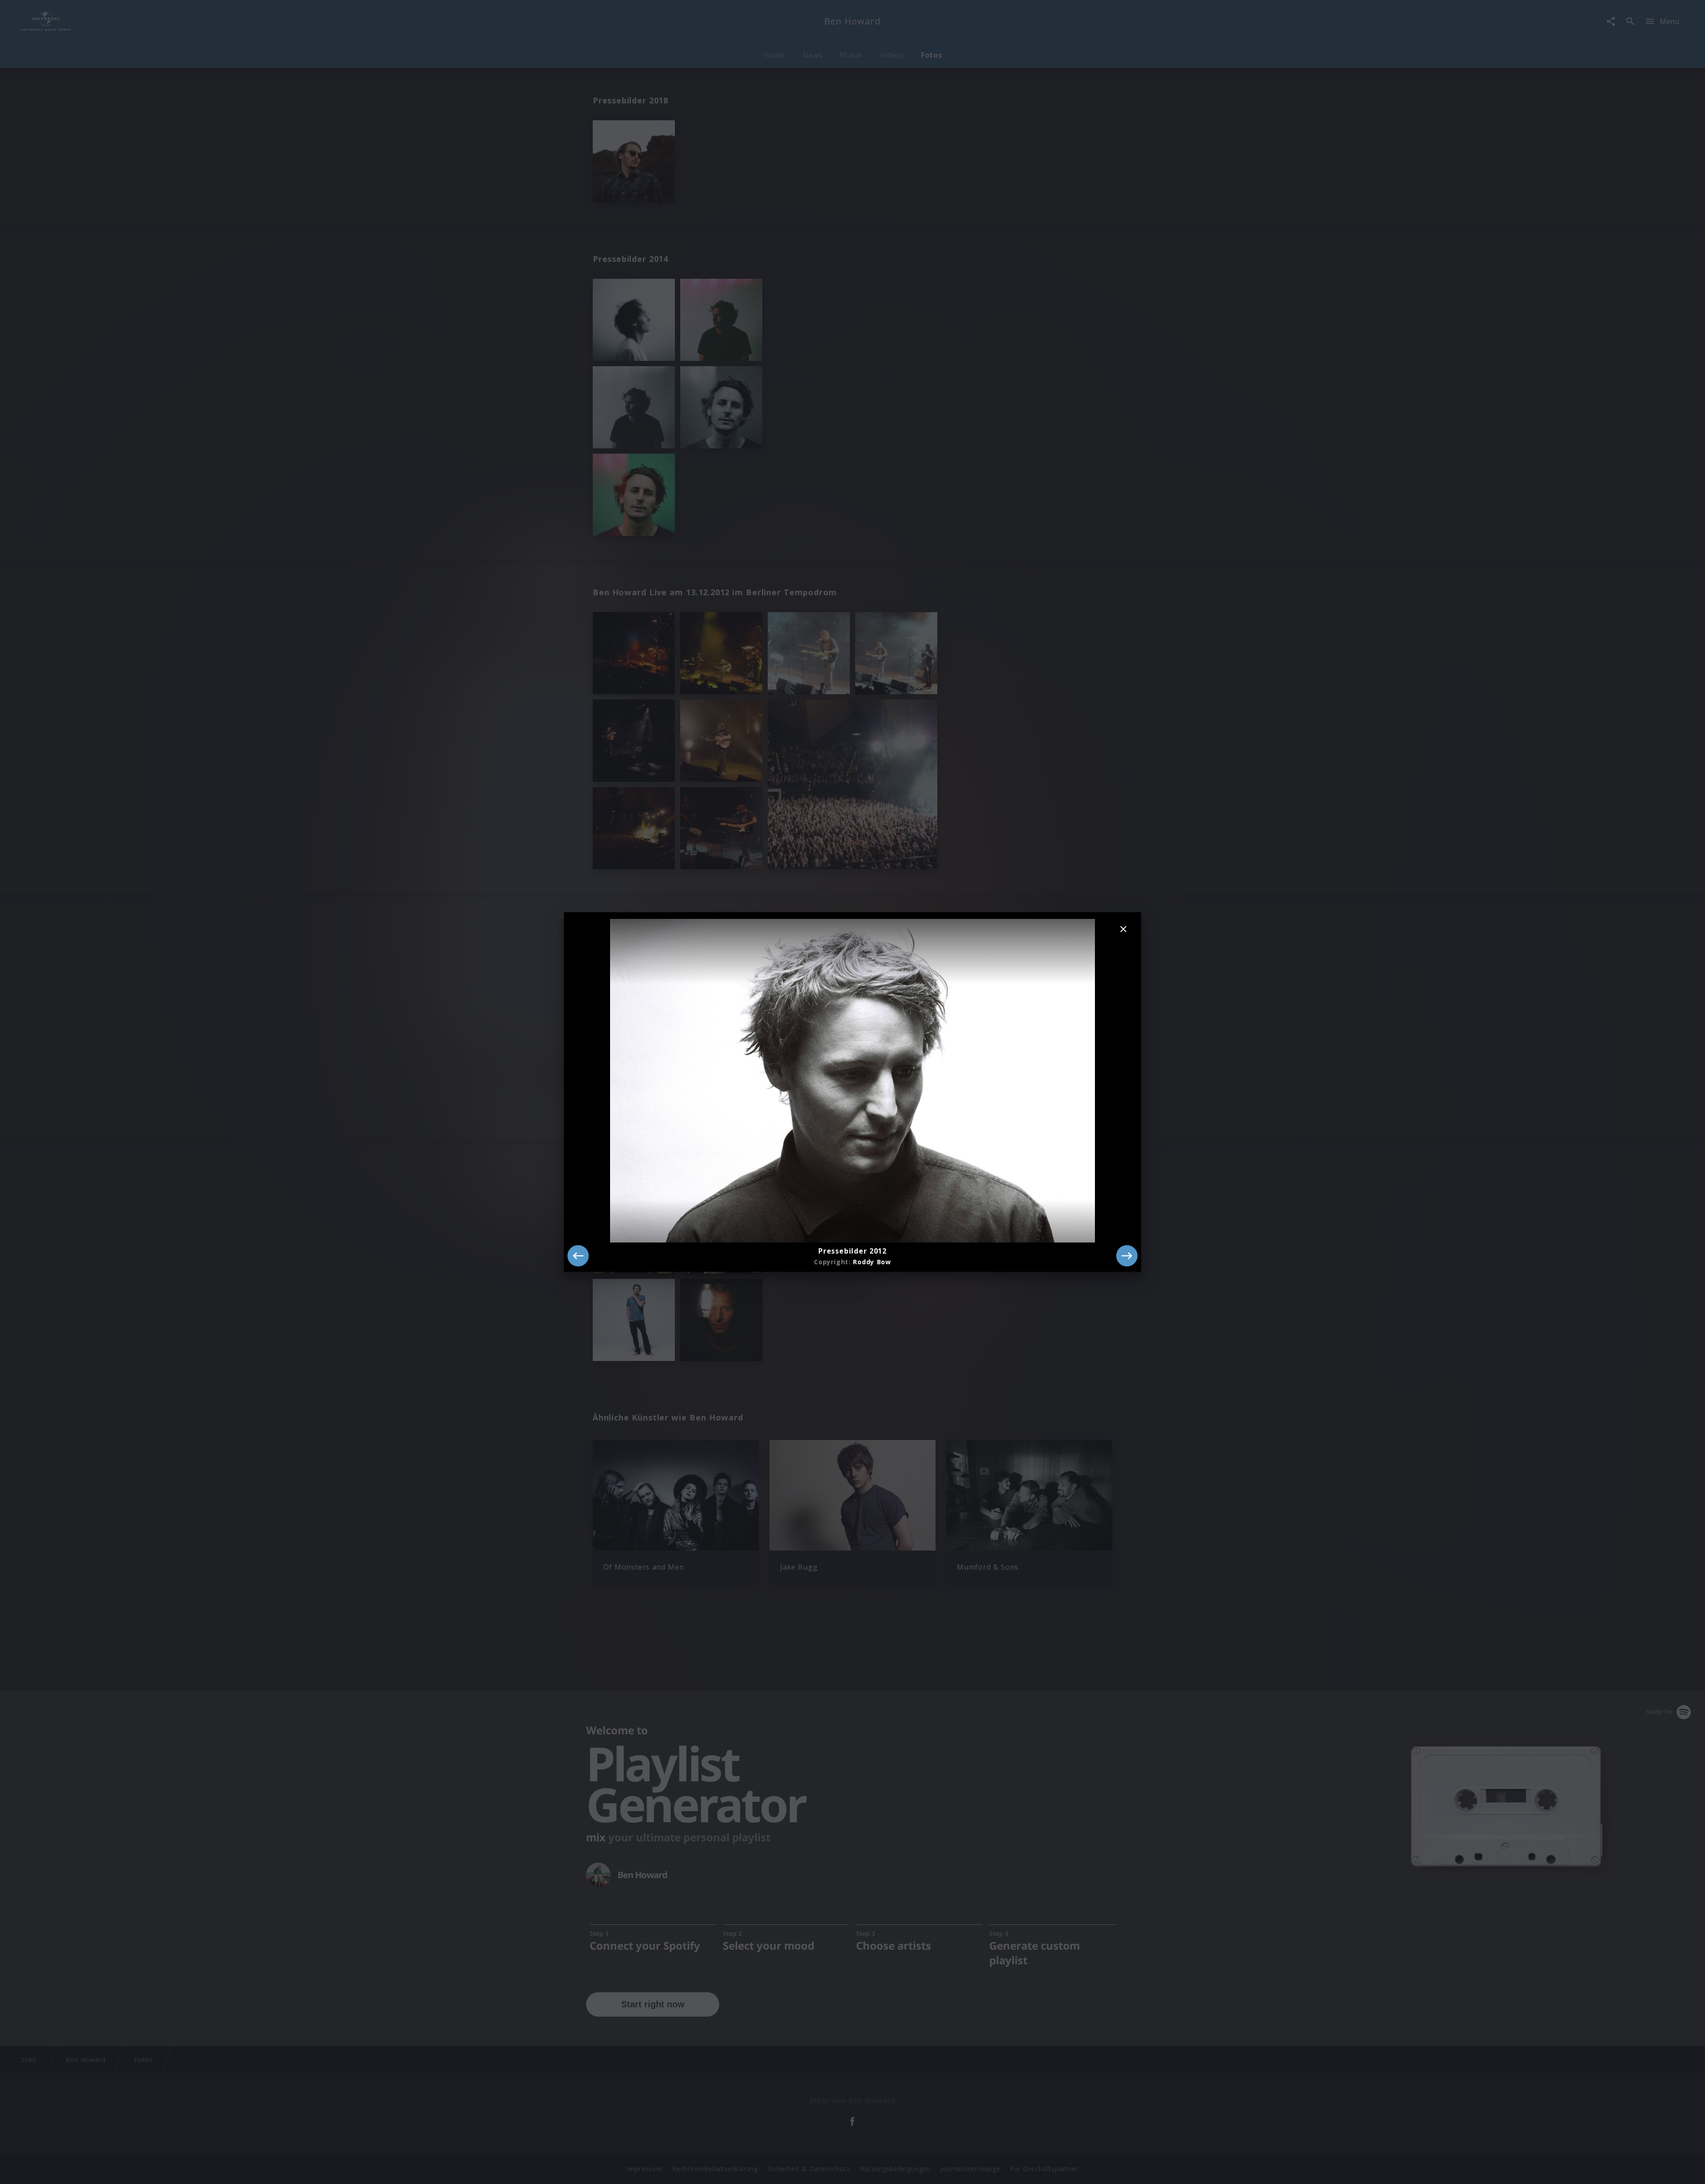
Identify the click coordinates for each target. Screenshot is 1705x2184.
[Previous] (578, 1256)
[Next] (1127, 1256)
